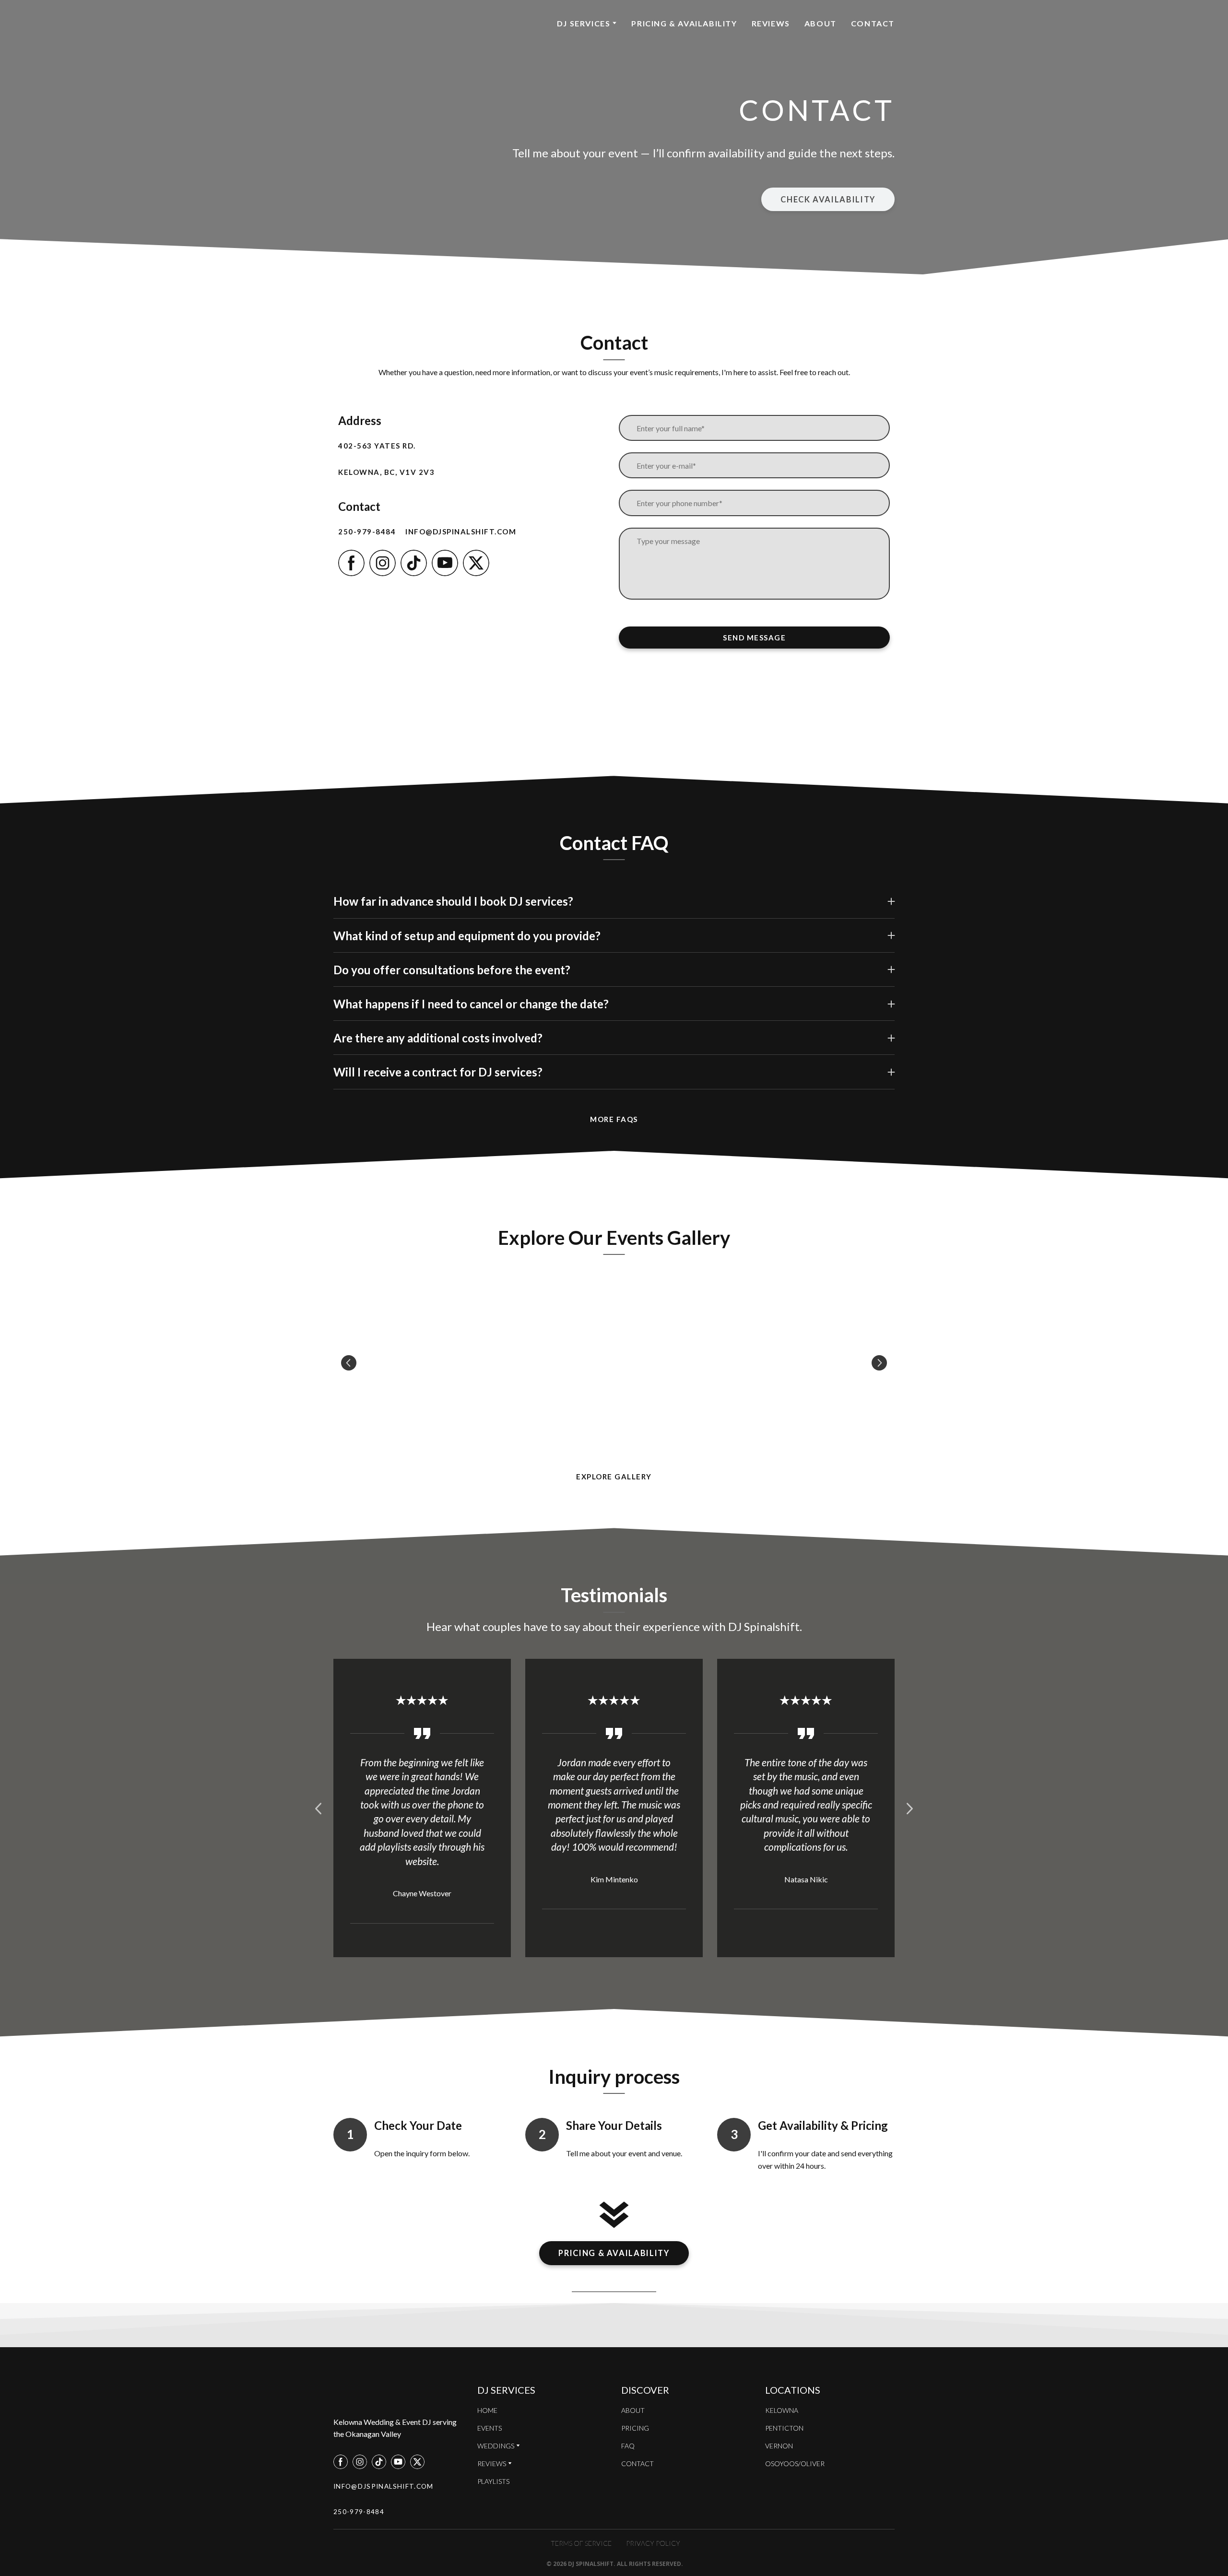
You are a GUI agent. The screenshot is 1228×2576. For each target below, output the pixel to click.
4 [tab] (621, 1977)
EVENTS (490, 2431)
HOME (487, 2414)
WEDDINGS (496, 2449)
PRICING (635, 2431)
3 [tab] (607, 1977)
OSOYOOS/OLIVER (795, 2467)
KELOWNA (782, 2414)
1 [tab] (578, 1977)
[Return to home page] (396, 23)
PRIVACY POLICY (653, 2546)
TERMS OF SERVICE (581, 2546)
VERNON (779, 2449)
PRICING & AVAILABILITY (684, 23)
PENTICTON (784, 2431)
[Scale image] (427, 1363)
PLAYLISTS (493, 2485)
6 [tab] (650, 1977)
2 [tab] (592, 1977)
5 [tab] (636, 1977)
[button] (828, 200)
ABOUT (821, 23)
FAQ (628, 2449)
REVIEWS (771, 23)
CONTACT (873, 23)
